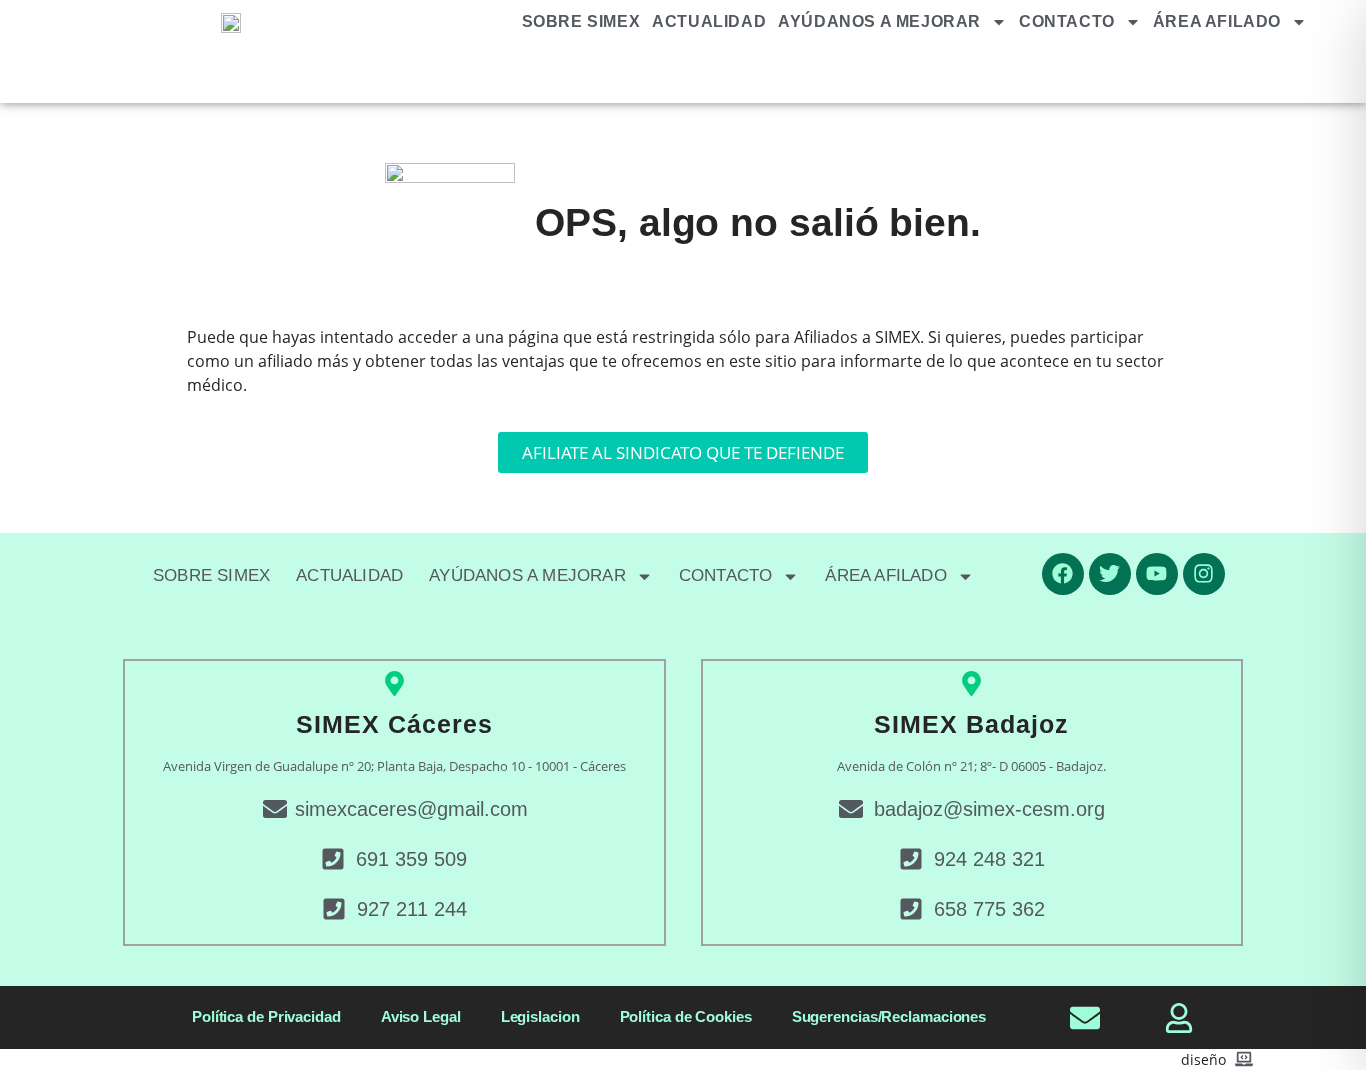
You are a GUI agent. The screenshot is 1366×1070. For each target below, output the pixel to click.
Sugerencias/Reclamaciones (889, 1016)
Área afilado (1217, 21)
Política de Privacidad (266, 1016)
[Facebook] (1063, 574)
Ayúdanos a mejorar (879, 21)
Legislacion (540, 1016)
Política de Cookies (686, 1016)
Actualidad (709, 21)
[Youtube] (1157, 574)
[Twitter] (1110, 574)
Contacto (1067, 21)
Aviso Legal (421, 1016)
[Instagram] (1204, 574)
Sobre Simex (581, 21)
